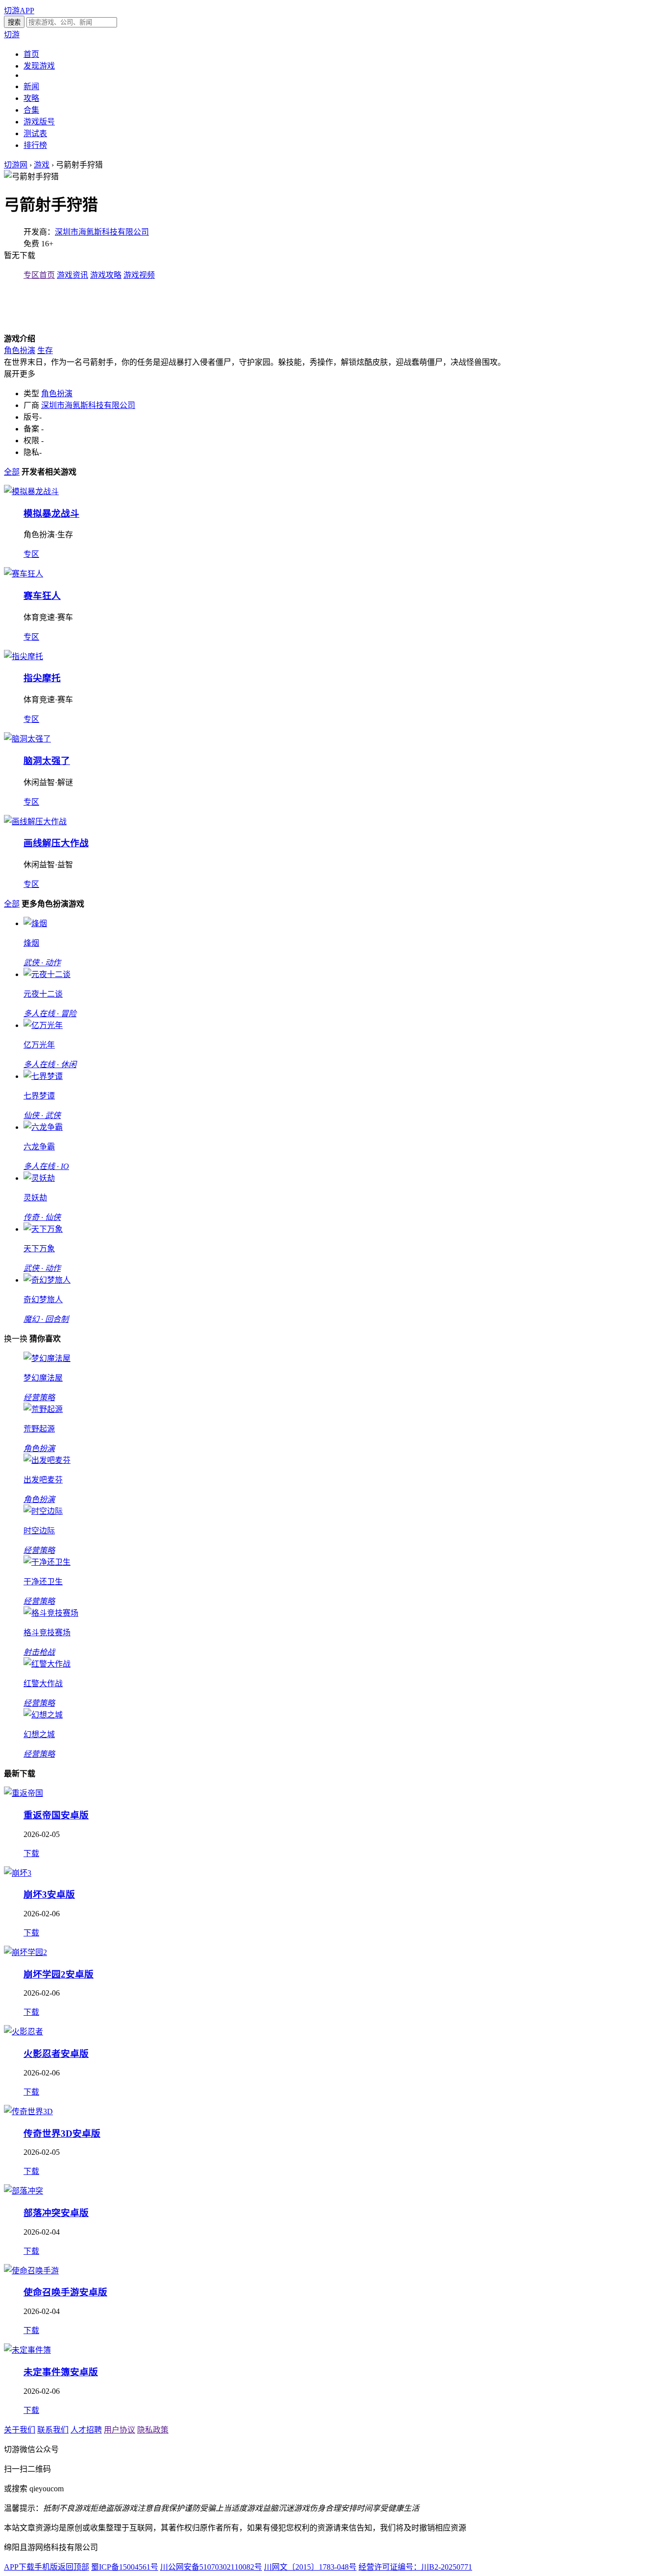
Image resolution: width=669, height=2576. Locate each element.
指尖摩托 (42, 678)
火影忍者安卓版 (56, 2054)
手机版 (46, 2567)
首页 (31, 54)
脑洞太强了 (47, 761)
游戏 (42, 165)
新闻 (31, 86)
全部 (12, 472)
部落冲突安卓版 (56, 2213)
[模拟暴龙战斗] (31, 491)
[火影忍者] (24, 2032)
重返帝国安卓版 (56, 1815)
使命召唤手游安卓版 (65, 2292)
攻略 (31, 98)
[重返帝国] (24, 1793)
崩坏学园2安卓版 (59, 1974)
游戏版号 (39, 122)
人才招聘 (86, 2430)
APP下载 (19, 2567)
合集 (31, 110)
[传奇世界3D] (28, 2111)
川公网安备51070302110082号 (211, 2567)
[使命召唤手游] (31, 2271)
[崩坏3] (18, 1873)
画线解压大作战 (56, 843)
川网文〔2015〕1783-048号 (310, 2567)
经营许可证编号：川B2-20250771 (415, 2567)
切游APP (19, 11)
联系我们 (53, 2430)
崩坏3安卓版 (49, 1895)
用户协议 (119, 2430)
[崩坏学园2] (25, 1952)
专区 (31, 554)
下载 (31, 1853)
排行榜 (35, 145)
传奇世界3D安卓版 (62, 2134)
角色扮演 (20, 350)
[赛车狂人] (24, 574)
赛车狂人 (42, 596)
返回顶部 (73, 2567)
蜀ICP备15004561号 (125, 2567)
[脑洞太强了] (27, 739)
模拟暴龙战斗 (51, 513)
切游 (12, 35)
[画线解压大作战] (35, 822)
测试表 (35, 133)
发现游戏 (39, 66)
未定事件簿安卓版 (61, 2372)
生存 (45, 350)
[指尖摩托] (24, 656)
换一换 (16, 1339)
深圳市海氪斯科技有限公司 (102, 232)
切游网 (16, 165)
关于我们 (20, 2430)
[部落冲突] (24, 2191)
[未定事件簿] (27, 2350)
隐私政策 (153, 2430)
